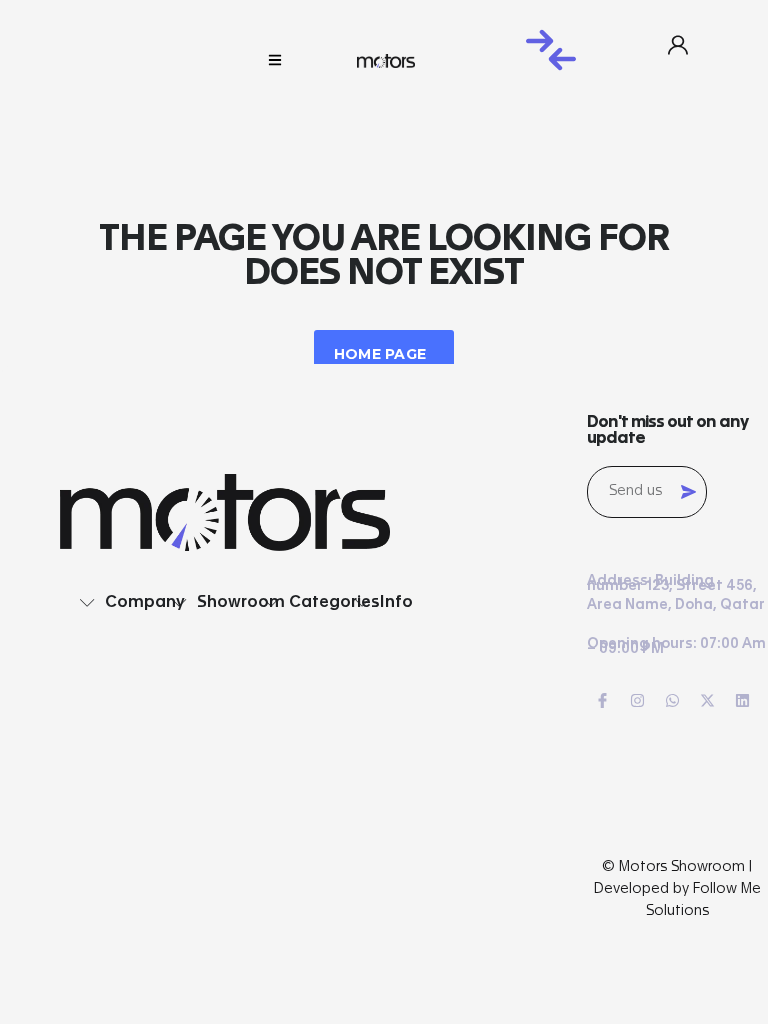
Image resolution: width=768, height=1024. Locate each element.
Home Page (380, 354)
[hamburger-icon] (274, 61)
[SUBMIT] (688, 492)
